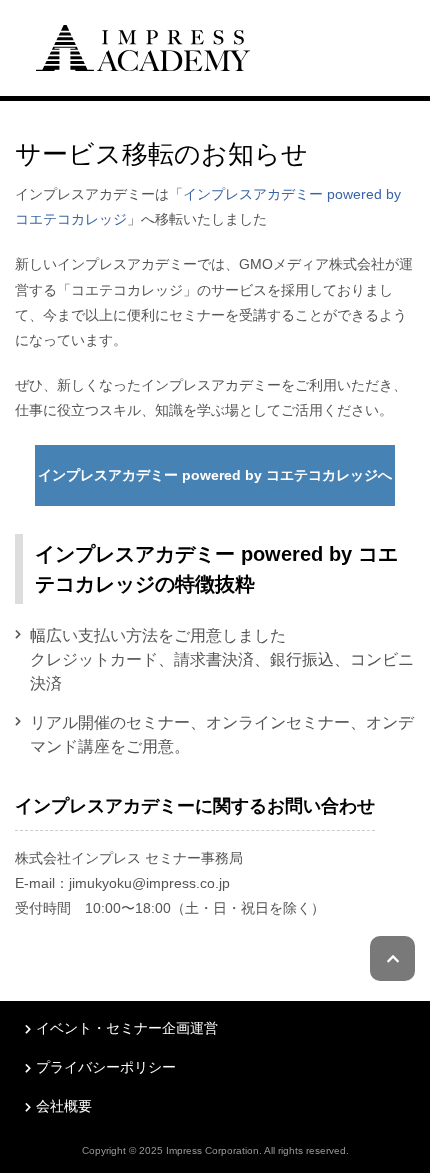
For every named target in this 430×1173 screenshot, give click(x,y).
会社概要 (64, 1106)
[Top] (143, 45)
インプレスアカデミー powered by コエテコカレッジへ (215, 475)
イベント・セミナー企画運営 (127, 1028)
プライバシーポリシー (106, 1067)
